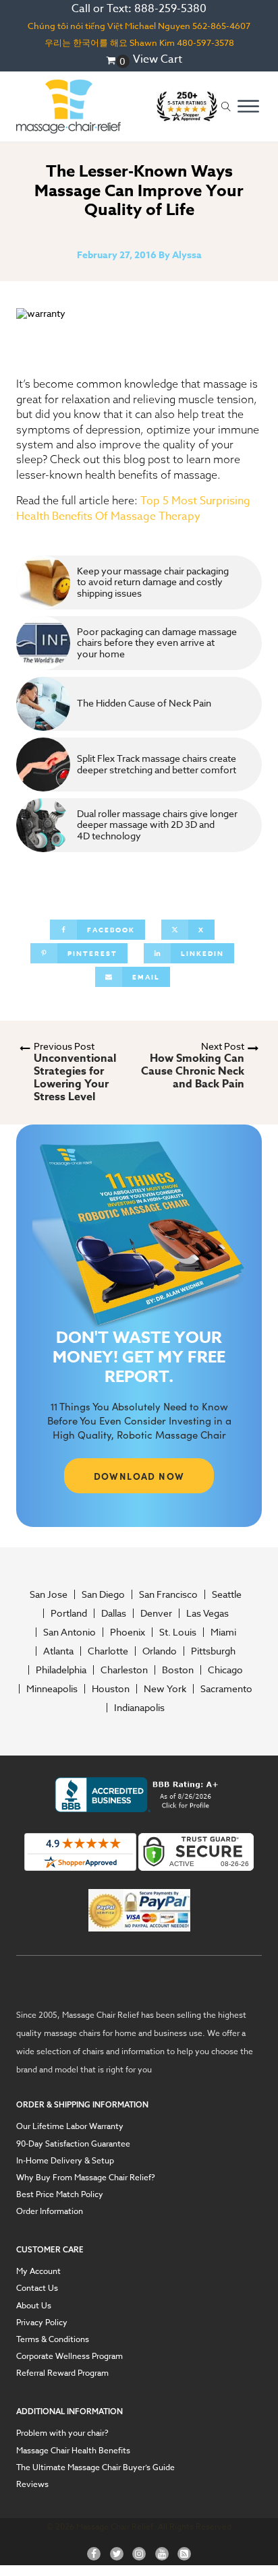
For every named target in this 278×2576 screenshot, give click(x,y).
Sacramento (226, 1689)
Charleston (124, 1670)
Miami (223, 1632)
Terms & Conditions (53, 2339)
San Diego (103, 1594)
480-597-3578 (205, 42)
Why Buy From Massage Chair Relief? (86, 2177)
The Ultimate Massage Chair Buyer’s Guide (95, 2467)
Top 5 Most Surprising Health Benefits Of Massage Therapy (133, 509)
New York (165, 1689)
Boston (178, 1670)
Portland (69, 1613)
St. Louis (178, 1632)
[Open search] (226, 107)
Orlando (160, 1651)
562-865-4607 (221, 26)
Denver (156, 1613)
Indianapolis (139, 1708)
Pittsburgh (213, 1651)
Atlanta (58, 1651)
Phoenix (128, 1632)
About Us (34, 2305)
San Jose (49, 1594)
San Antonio (69, 1632)
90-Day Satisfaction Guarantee (73, 2144)
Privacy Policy (42, 2322)
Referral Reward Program (62, 2373)
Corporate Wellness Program (69, 2356)
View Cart (158, 59)
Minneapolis (52, 1689)
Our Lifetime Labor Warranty (70, 2126)
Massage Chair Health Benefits (73, 2450)
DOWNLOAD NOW (139, 1476)
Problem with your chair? (62, 2433)
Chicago (225, 1670)
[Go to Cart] (117, 61)
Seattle (227, 1594)
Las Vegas (207, 1613)
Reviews (32, 2484)
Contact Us (37, 2288)
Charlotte (108, 1651)
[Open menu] (248, 107)
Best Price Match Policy (60, 2194)
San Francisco (168, 1594)
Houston (111, 1689)
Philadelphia (61, 1670)
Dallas (114, 1613)
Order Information (50, 2211)
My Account (38, 2271)
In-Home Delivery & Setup (65, 2160)
